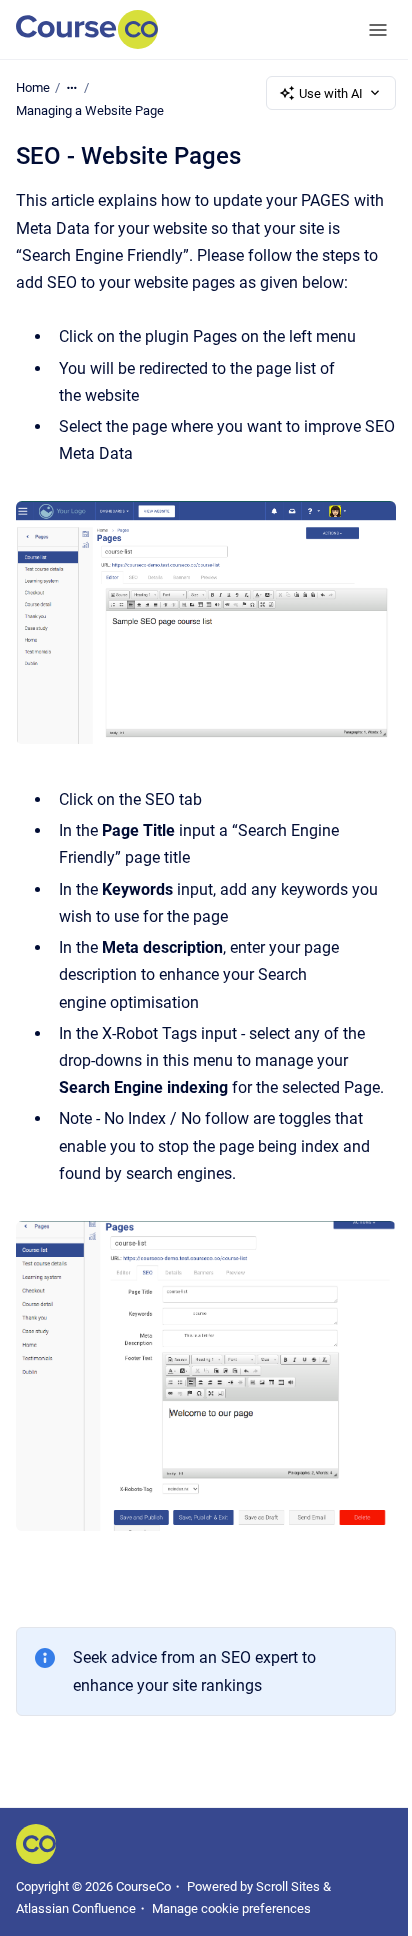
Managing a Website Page (90, 110)
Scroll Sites (288, 1886)
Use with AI (331, 93)
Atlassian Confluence (76, 1908)
